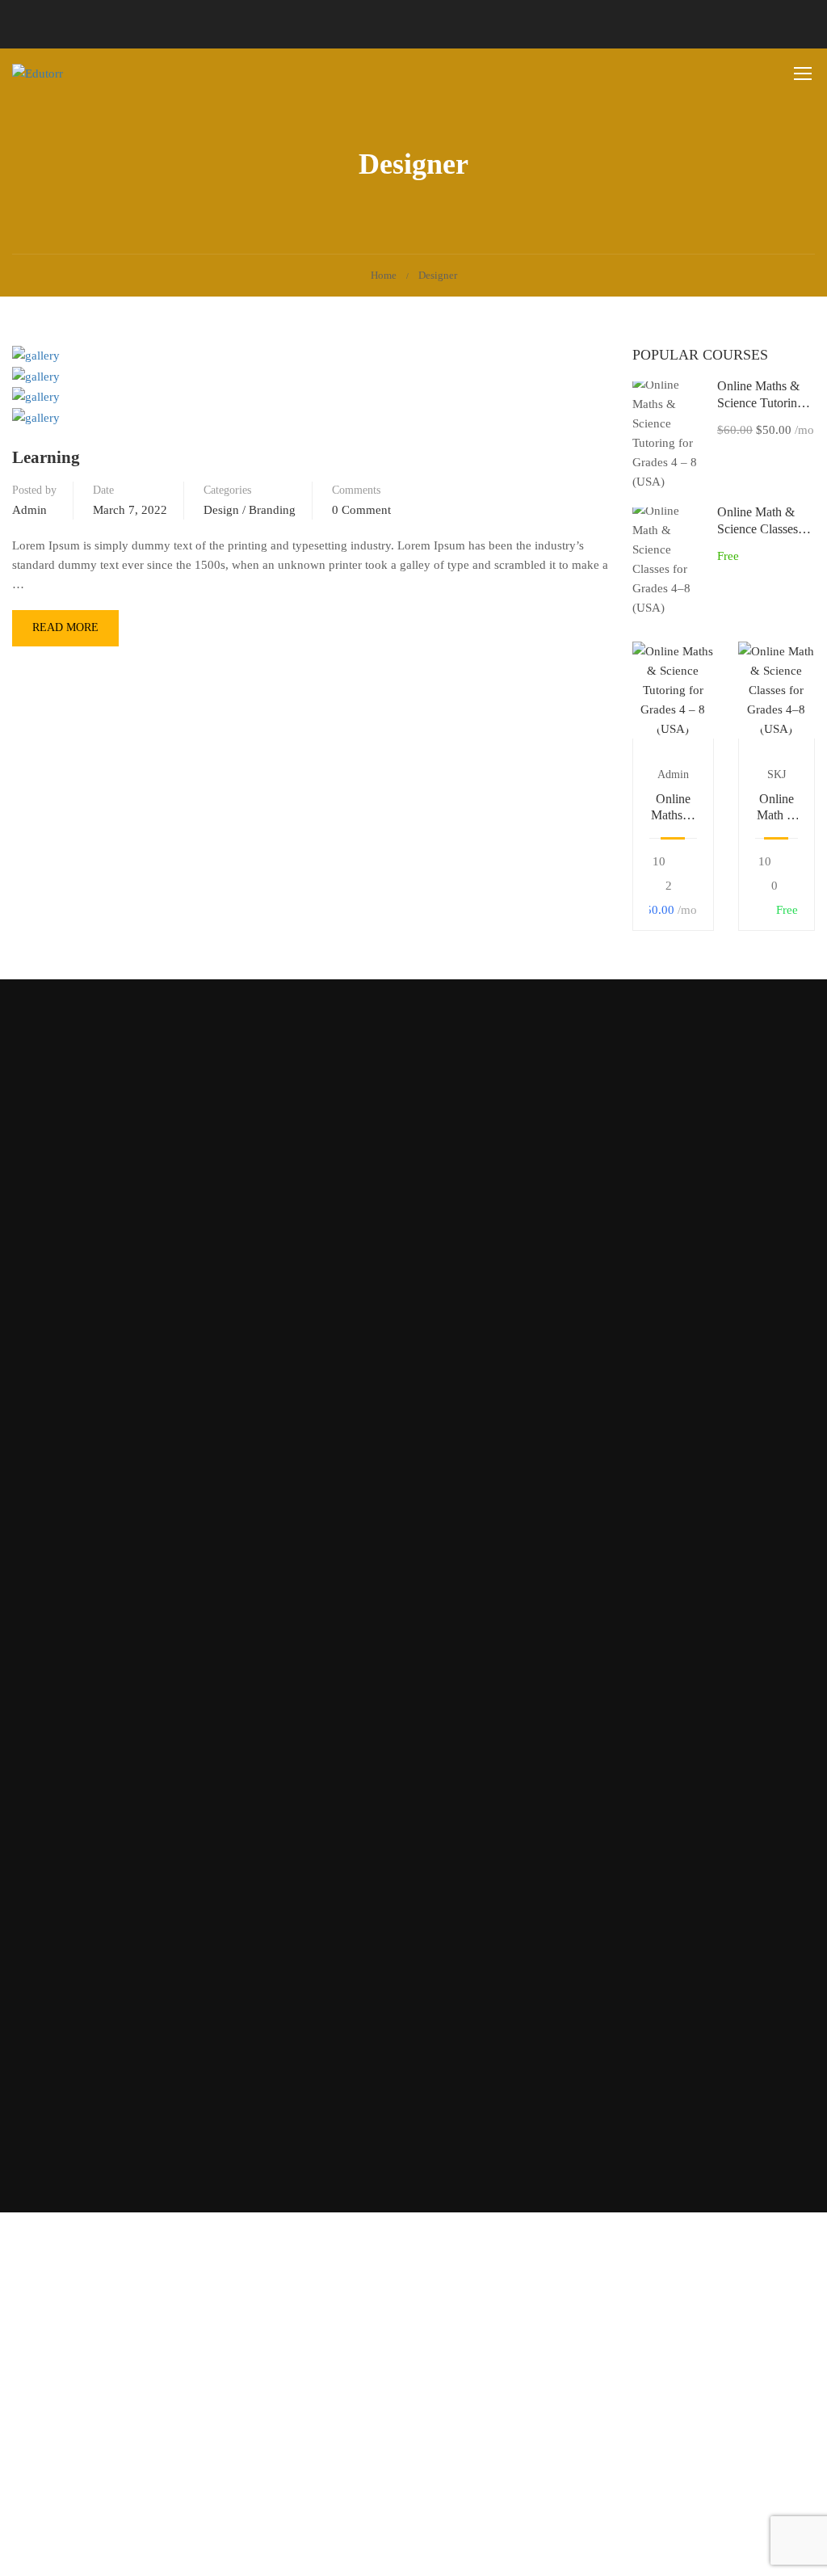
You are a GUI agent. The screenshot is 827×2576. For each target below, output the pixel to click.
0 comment (361, 510)
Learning (46, 457)
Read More (65, 633)
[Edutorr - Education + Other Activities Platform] (74, 74)
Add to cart (673, 690)
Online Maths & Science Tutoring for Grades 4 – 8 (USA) (673, 808)
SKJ (777, 774)
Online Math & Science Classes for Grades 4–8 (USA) (777, 808)
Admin (29, 510)
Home (384, 275)
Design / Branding (250, 510)
